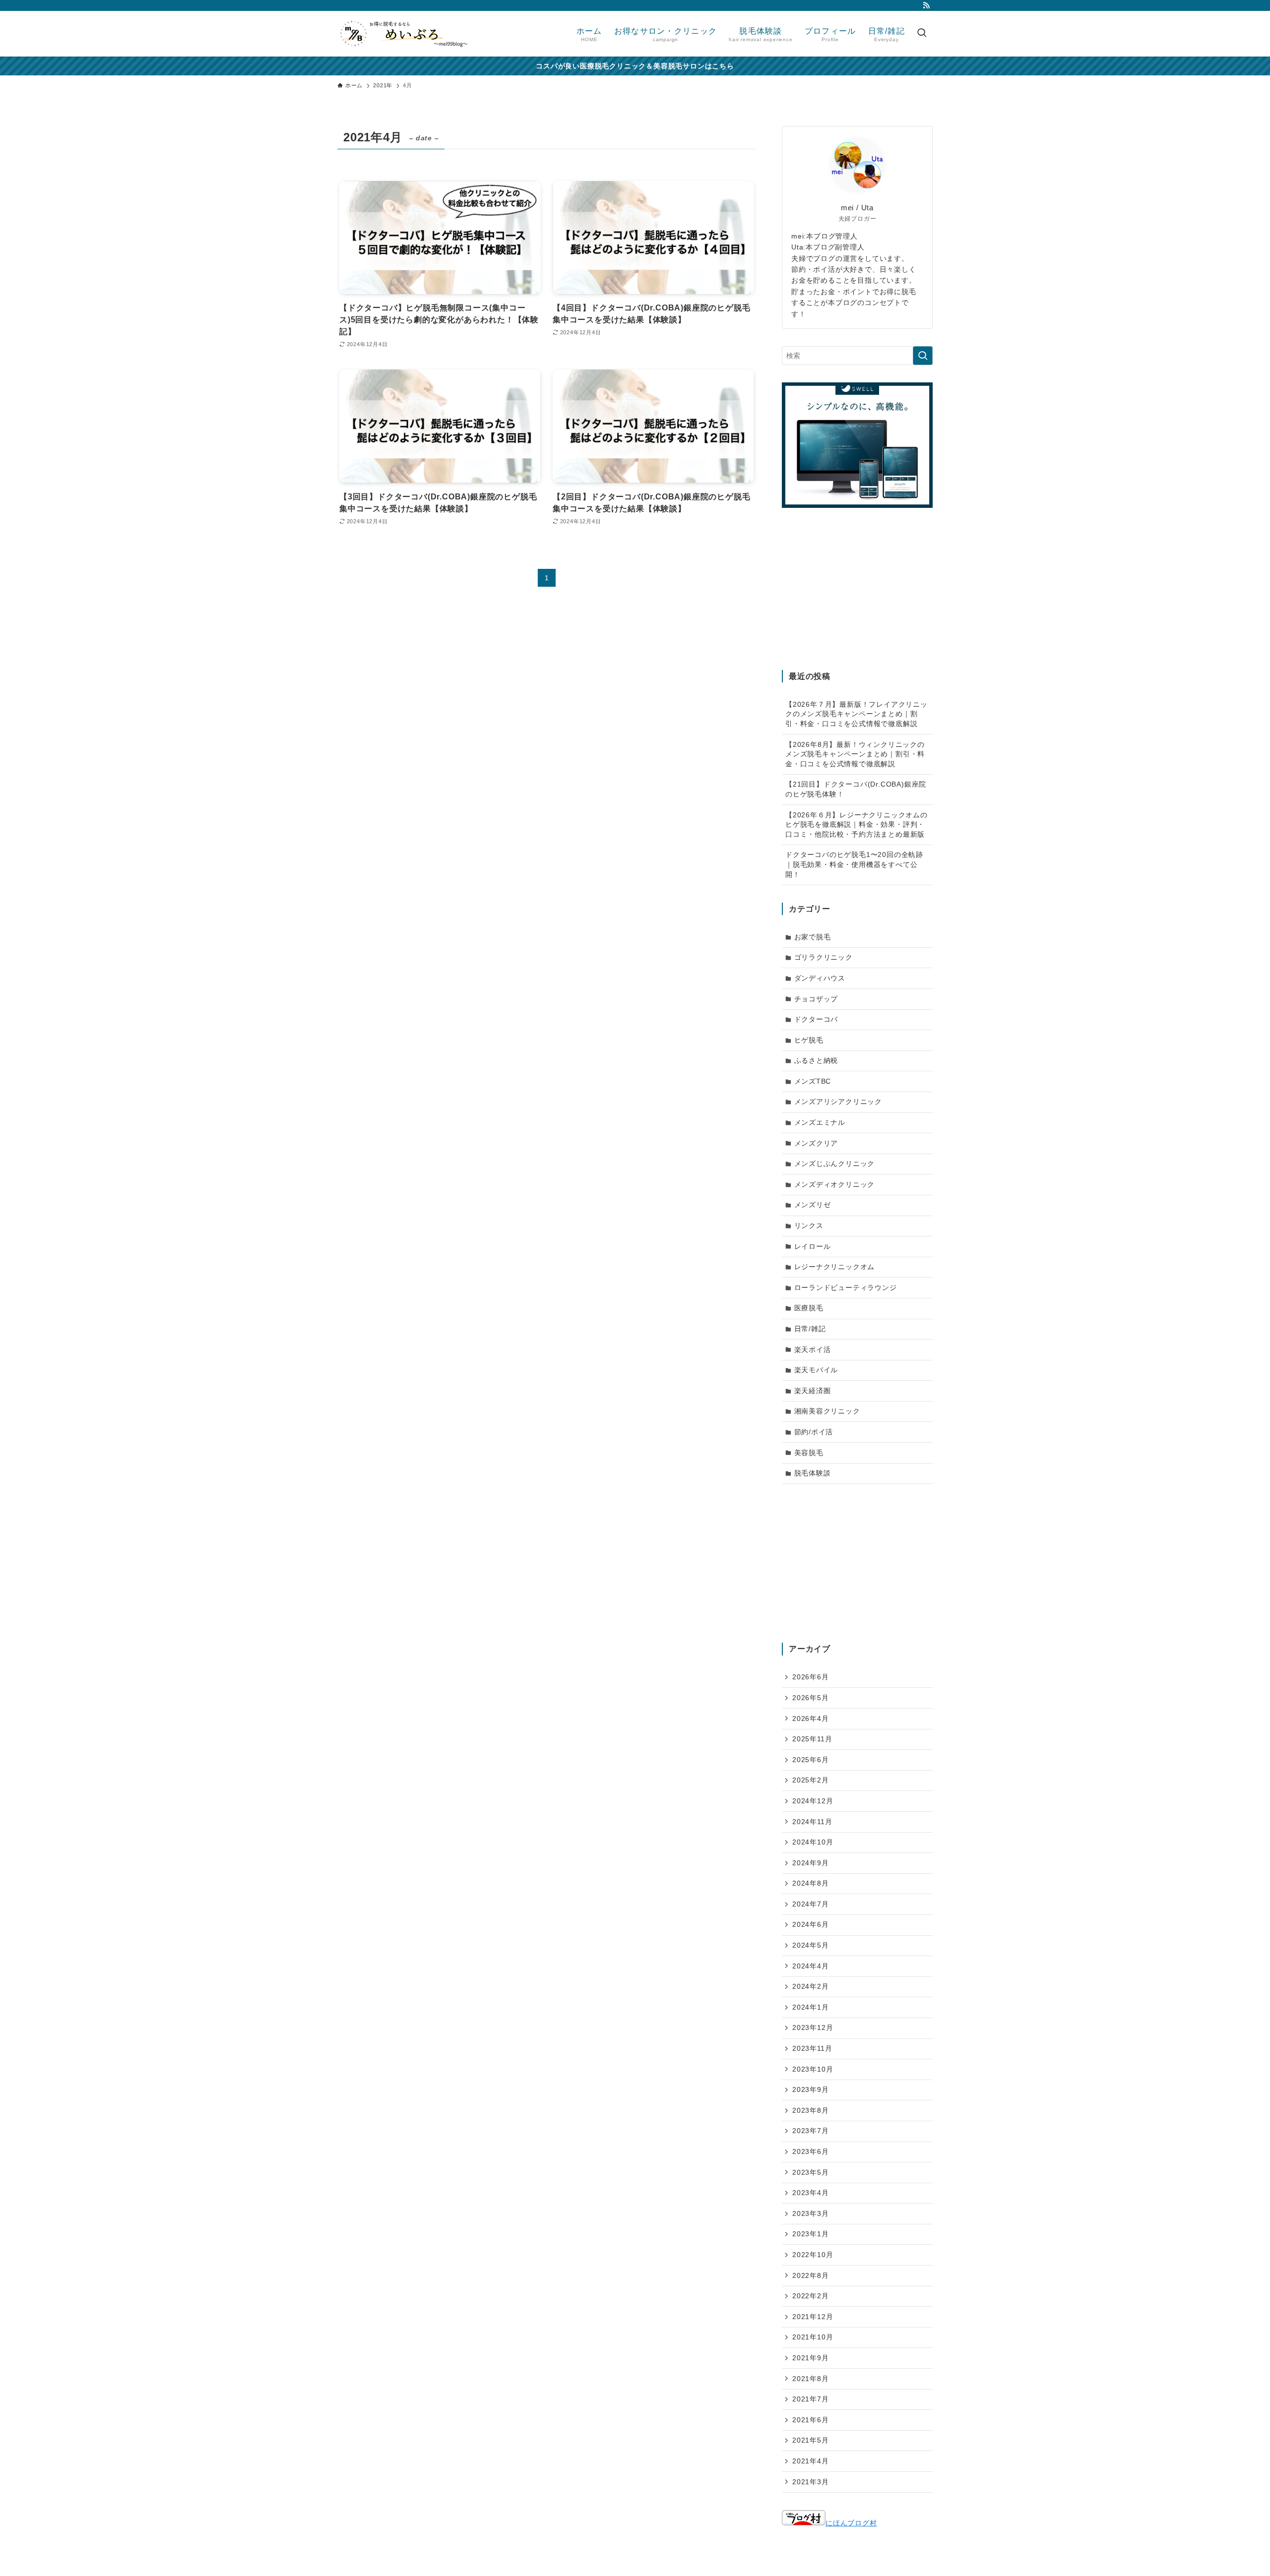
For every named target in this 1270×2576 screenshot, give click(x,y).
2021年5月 (811, 2440)
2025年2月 (811, 1780)
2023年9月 (811, 2089)
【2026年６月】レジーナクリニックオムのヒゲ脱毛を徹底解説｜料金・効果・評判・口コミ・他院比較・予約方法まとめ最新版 (857, 825)
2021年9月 (811, 2358)
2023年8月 (811, 2110)
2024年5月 (811, 1945)
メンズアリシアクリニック (838, 1102)
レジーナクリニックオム (835, 1267)
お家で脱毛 (813, 937)
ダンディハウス (820, 978)
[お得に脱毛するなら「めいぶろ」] (404, 34)
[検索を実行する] (923, 356)
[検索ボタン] (922, 34)
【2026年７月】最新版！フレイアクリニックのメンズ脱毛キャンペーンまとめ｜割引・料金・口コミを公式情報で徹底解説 (857, 714)
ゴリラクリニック (824, 957)
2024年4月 (811, 1966)
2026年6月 (811, 1677)
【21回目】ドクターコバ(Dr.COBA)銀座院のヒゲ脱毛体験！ (856, 789)
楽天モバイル (816, 1370)
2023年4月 (811, 2193)
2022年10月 (813, 2255)
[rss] (926, 5)
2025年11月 (812, 1739)
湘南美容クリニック (827, 1411)
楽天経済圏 (813, 1391)
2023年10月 (813, 2069)
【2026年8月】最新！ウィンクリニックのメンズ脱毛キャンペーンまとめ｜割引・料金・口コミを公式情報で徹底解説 (855, 754)
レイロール (813, 1246)
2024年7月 (811, 1904)
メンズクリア (816, 1143)
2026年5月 (811, 1698)
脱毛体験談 (813, 1473)
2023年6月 (811, 2151)
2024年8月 (811, 1883)
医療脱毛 (809, 1308)
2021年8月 (811, 2379)
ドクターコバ (816, 1019)
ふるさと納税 (816, 1060)
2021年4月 (811, 2461)
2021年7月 (811, 2399)
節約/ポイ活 (814, 1432)
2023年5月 (811, 2172)
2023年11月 (812, 2048)
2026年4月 (811, 1718)
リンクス (809, 1226)
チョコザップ (816, 999)
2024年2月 (811, 1986)
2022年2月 (811, 2296)
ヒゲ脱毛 (809, 1040)
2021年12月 (813, 2317)
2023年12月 (813, 2027)
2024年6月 (811, 1924)
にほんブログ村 (851, 2523)
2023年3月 (811, 2213)
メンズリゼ (813, 1205)
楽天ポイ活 (813, 1349)
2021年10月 (813, 2337)
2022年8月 (811, 2275)
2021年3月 (811, 2482)
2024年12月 (813, 1801)
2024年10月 (813, 1842)
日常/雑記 (810, 1329)
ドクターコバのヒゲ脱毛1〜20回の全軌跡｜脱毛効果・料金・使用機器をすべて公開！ (854, 864)
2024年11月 (812, 1822)
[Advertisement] (857, 591)
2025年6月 (811, 1760)
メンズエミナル (820, 1122)
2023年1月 (811, 2234)
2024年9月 (811, 1863)
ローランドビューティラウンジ (846, 1288)
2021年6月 (811, 2420)
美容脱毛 (809, 1453)
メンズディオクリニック (835, 1184)
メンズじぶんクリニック (835, 1164)
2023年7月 (811, 2131)
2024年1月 (811, 2007)
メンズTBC (813, 1081)
